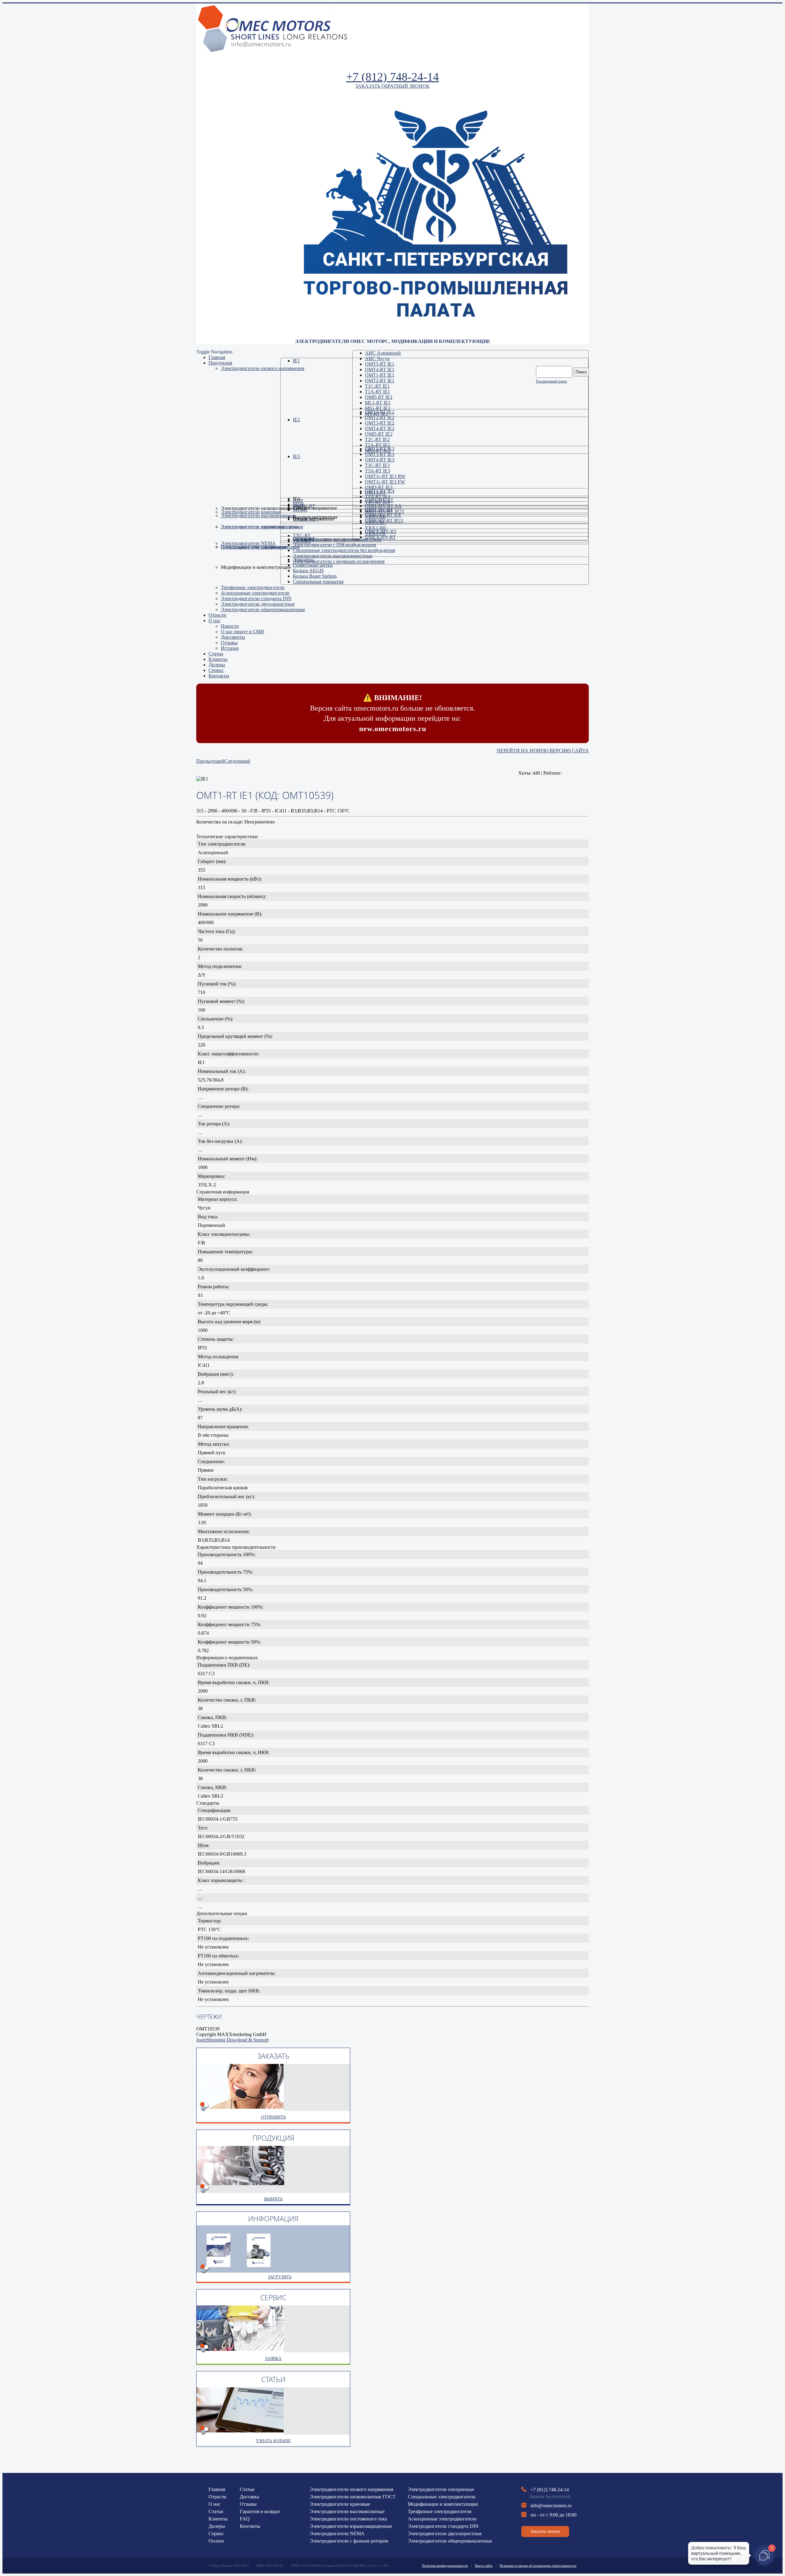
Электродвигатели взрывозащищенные (351, 2526)
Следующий (237, 761)
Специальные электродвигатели (442, 2497)
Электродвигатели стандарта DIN (443, 2526)
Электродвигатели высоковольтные (347, 2511)
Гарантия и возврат (260, 2511)
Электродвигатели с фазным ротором (349, 2541)
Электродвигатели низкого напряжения (351, 2489)
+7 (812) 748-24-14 (392, 77)
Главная (217, 2489)
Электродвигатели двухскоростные (445, 2534)
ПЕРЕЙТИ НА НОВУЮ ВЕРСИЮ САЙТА (543, 751)
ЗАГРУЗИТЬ (280, 2277)
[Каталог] (259, 2265)
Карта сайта (484, 2566)
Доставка (249, 2497)
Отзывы (248, 2504)
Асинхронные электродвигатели (442, 2519)
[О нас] (219, 2265)
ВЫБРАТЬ (273, 2199)
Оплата (216, 2541)
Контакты (250, 2526)
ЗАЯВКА (273, 2359)
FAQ (245, 2519)
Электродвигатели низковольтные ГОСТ (353, 2497)
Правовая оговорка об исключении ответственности (538, 2566)
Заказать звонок (545, 2531)
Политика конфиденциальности (445, 2566)
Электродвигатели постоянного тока (348, 2519)
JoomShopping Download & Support (232, 2040)
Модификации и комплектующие (443, 2504)
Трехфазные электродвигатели (440, 2511)
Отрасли (217, 2497)
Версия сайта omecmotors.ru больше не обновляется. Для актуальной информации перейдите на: (392, 713)
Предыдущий (210, 761)
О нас (214, 2504)
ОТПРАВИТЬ (273, 2117)
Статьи (216, 2511)
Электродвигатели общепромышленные (450, 2541)
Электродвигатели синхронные (441, 2489)
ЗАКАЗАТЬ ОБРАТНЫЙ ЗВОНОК (392, 86)
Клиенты (218, 2519)
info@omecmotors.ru (551, 2506)
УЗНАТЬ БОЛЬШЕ (273, 2441)
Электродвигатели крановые (340, 2504)
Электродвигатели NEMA (337, 2534)
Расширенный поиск (551, 381)
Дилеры (217, 2526)
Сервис (216, 2534)
